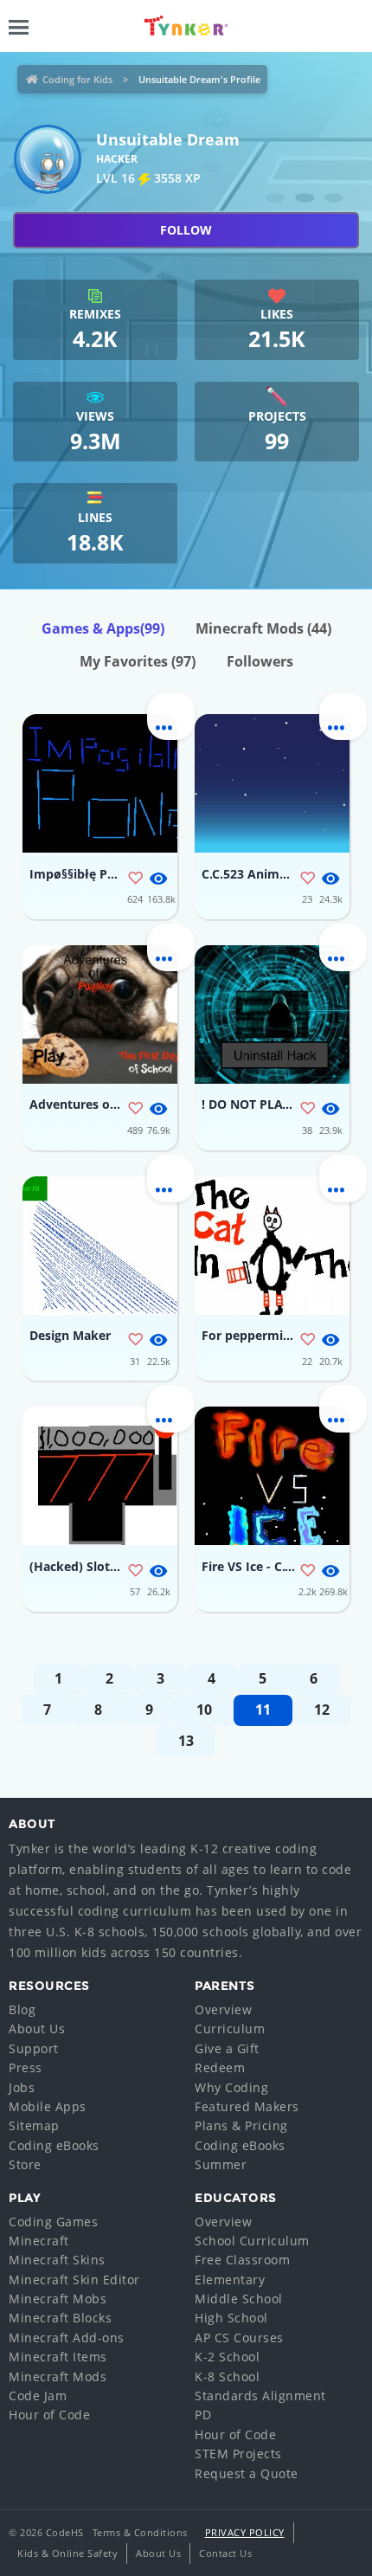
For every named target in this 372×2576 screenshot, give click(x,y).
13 (186, 1741)
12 (322, 1710)
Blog (22, 2009)
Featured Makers (247, 2106)
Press (26, 2067)
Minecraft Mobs (58, 2299)
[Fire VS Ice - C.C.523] (272, 1476)
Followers (260, 661)
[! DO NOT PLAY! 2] (272, 1014)
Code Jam (38, 2396)
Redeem (220, 2067)
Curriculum (230, 2029)
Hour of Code (49, 2415)
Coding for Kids (77, 79)
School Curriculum (252, 2241)
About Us (37, 2029)
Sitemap (34, 2125)
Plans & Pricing (241, 2125)
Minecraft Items (58, 2357)
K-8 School (227, 2376)
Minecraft (39, 2241)
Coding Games (53, 2222)
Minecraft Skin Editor (74, 2280)
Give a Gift (227, 2048)
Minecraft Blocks (60, 2318)
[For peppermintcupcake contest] (272, 1246)
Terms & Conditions (140, 2532)
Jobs (22, 2087)
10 (204, 1710)
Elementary (230, 2280)
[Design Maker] (100, 1246)
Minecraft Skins (57, 2260)
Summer (221, 2164)
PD (203, 2415)
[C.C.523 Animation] (272, 783)
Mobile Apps (48, 2106)
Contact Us (225, 2553)
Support (34, 2048)
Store (25, 2164)
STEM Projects (238, 2454)
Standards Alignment (260, 2396)
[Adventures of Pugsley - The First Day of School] (100, 1014)
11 (263, 1710)
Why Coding (231, 2087)
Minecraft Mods (263, 628)
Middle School (239, 2299)
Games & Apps (103, 628)
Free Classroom (242, 2260)
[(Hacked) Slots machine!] (100, 1476)
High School (231, 2318)
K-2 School (227, 2357)
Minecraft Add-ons (67, 2338)
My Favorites (138, 661)
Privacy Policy (245, 2532)
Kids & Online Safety (67, 2553)
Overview (223, 2009)
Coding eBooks (54, 2145)
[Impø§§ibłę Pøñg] (100, 783)
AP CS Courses (239, 2338)
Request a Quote (247, 2473)
